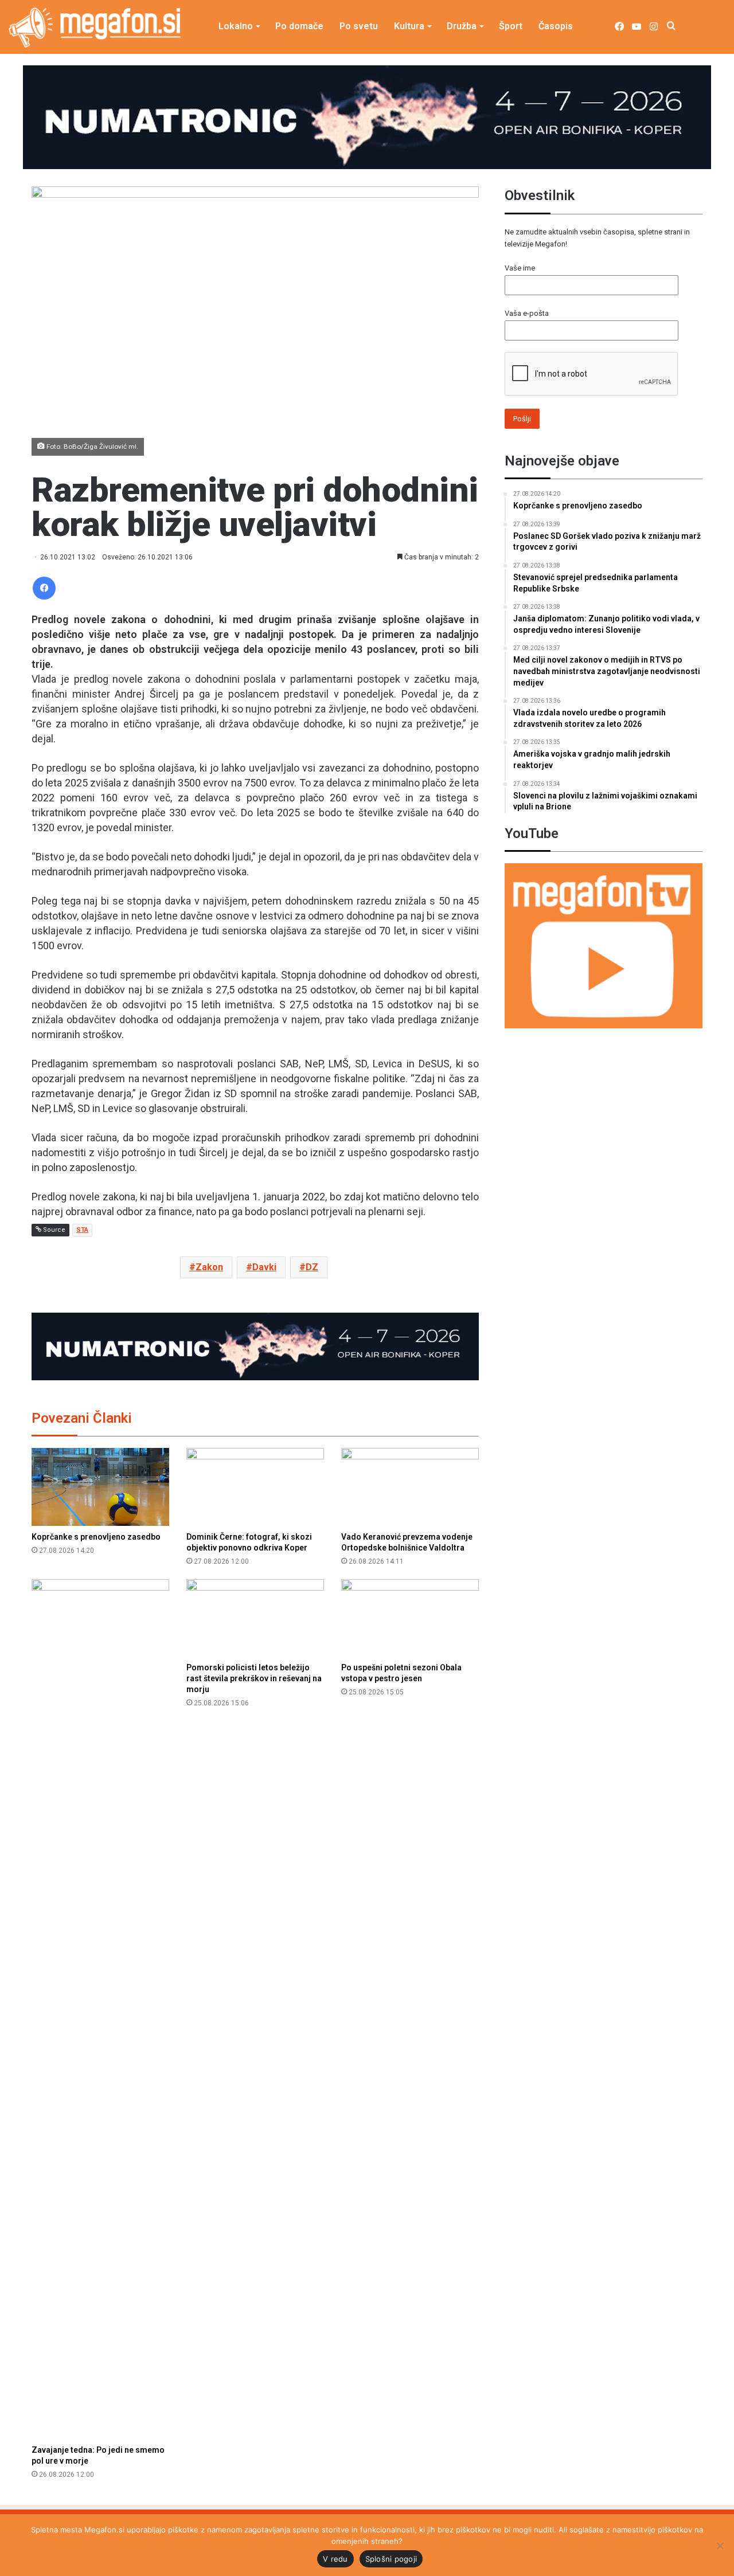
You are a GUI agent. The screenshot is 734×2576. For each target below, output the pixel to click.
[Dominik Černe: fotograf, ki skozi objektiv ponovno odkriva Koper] (255, 1487)
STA (82, 1230)
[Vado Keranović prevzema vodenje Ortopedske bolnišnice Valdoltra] (410, 1487)
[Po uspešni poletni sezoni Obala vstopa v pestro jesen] (410, 1618)
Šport (511, 26)
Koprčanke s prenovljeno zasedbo (96, 1537)
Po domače (299, 26)
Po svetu (359, 26)
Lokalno (236, 26)
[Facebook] (44, 588)
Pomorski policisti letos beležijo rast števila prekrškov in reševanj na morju (254, 1678)
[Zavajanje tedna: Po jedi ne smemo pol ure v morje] (100, 2009)
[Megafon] (95, 28)
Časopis (556, 26)
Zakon (209, 1267)
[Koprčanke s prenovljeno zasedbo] (100, 1487)
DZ (312, 1267)
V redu (335, 2559)
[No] (720, 2546)
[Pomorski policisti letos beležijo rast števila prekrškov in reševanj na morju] (255, 1618)
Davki (264, 1267)
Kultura (409, 26)
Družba (462, 26)
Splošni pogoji (391, 2559)
